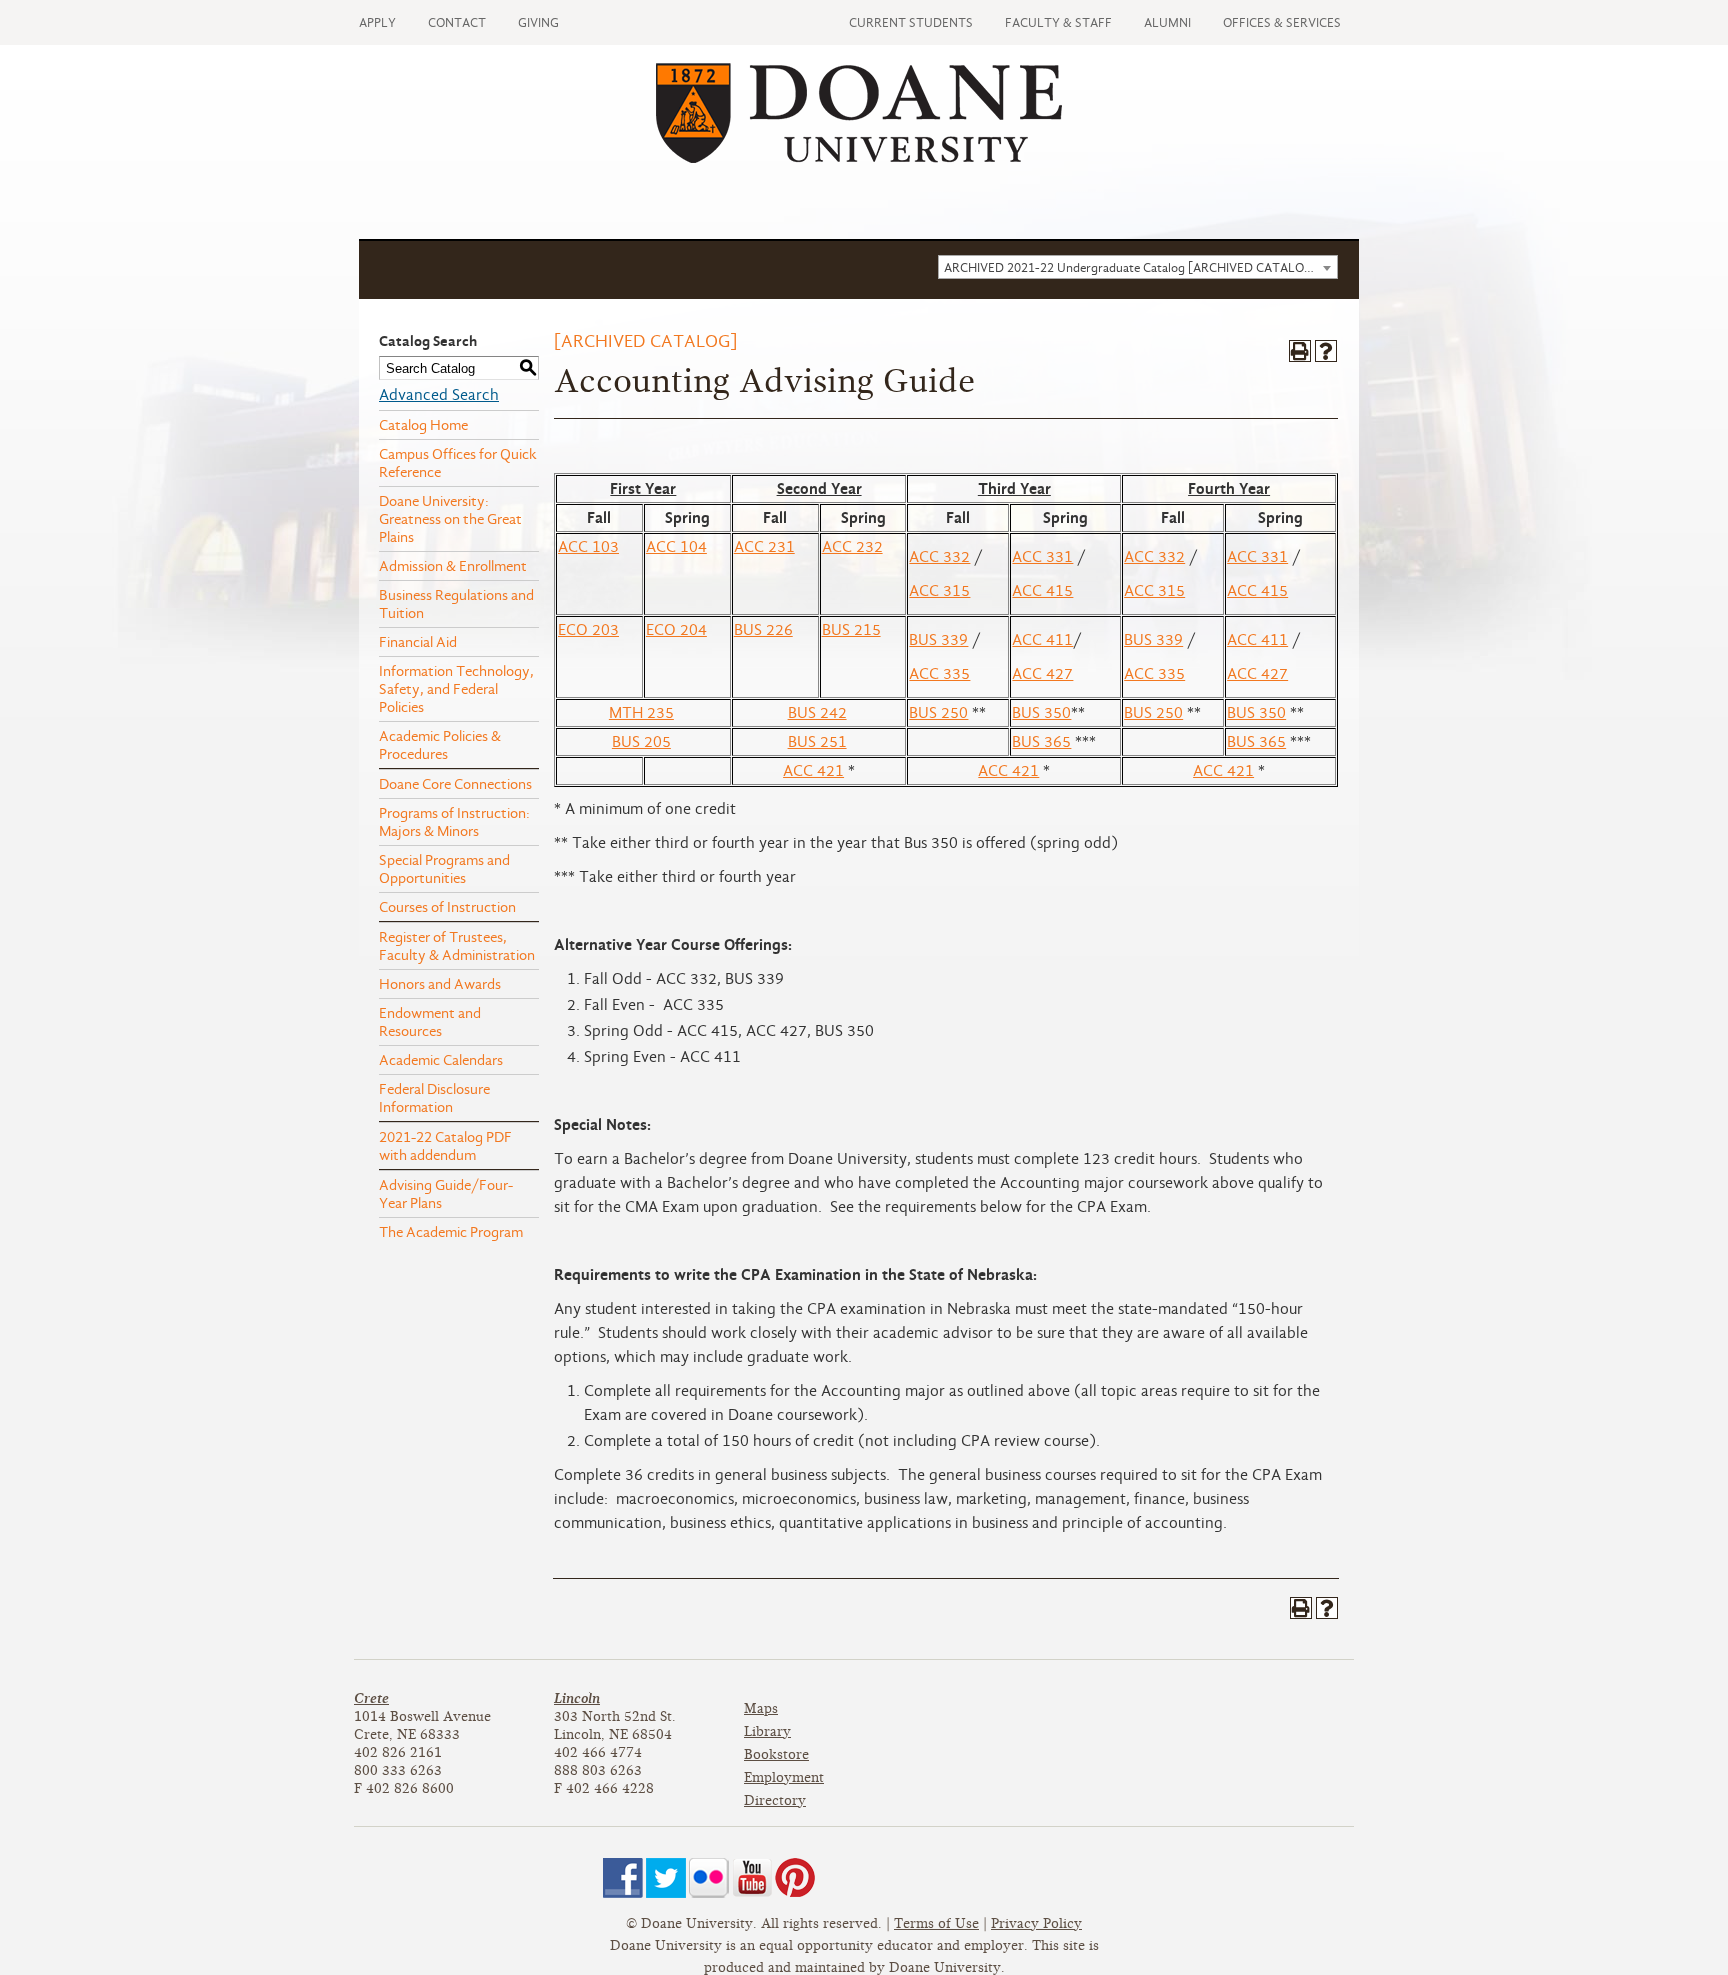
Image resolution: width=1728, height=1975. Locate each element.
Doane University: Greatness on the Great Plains (450, 519)
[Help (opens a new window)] (1326, 351)
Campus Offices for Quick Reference (458, 463)
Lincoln (577, 1698)
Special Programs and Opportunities (444, 869)
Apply (377, 22)
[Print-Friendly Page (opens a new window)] (1300, 351)
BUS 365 (1041, 742)
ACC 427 (1042, 674)
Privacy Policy (1036, 1923)
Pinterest (795, 1878)
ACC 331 (1042, 557)
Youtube (752, 1878)
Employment (784, 1777)
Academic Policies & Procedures (440, 745)
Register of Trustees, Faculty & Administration (457, 946)
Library (767, 1731)
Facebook (623, 1878)
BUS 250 (938, 713)
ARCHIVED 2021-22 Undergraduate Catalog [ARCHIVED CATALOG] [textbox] (1131, 267)
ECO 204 (676, 630)
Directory (775, 1800)
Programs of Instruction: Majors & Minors (454, 822)
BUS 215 (851, 630)
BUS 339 (938, 640)
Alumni (1167, 22)
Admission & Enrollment (453, 566)
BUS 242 (817, 713)
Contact (457, 22)
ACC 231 (764, 547)
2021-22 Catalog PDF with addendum (445, 1146)
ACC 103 (588, 547)
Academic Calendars (441, 1060)
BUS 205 (641, 742)
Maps (761, 1708)
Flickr (709, 1878)
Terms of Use (936, 1923)
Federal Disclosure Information (434, 1098)
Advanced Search (439, 395)
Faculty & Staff (1058, 22)
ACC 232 (852, 547)
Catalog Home (423, 425)
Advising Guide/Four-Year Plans (446, 1194)
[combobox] (1138, 267)
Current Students (911, 22)
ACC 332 (939, 557)
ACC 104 (676, 547)
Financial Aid (418, 642)
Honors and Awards (440, 984)
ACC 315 (939, 591)
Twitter (666, 1878)
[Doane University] (859, 158)
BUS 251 (817, 742)
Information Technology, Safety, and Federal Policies (456, 689)
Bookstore (776, 1754)
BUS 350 (1041, 713)
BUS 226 (763, 630)
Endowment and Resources (430, 1022)
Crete (371, 1698)
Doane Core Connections (455, 784)
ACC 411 (1042, 640)
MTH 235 (641, 713)
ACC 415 (1042, 591)
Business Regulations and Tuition (456, 604)
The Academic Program (451, 1232)
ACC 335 (939, 674)
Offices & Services (1282, 22)
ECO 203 (588, 630)
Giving (538, 22)
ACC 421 (813, 771)
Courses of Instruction (447, 907)
